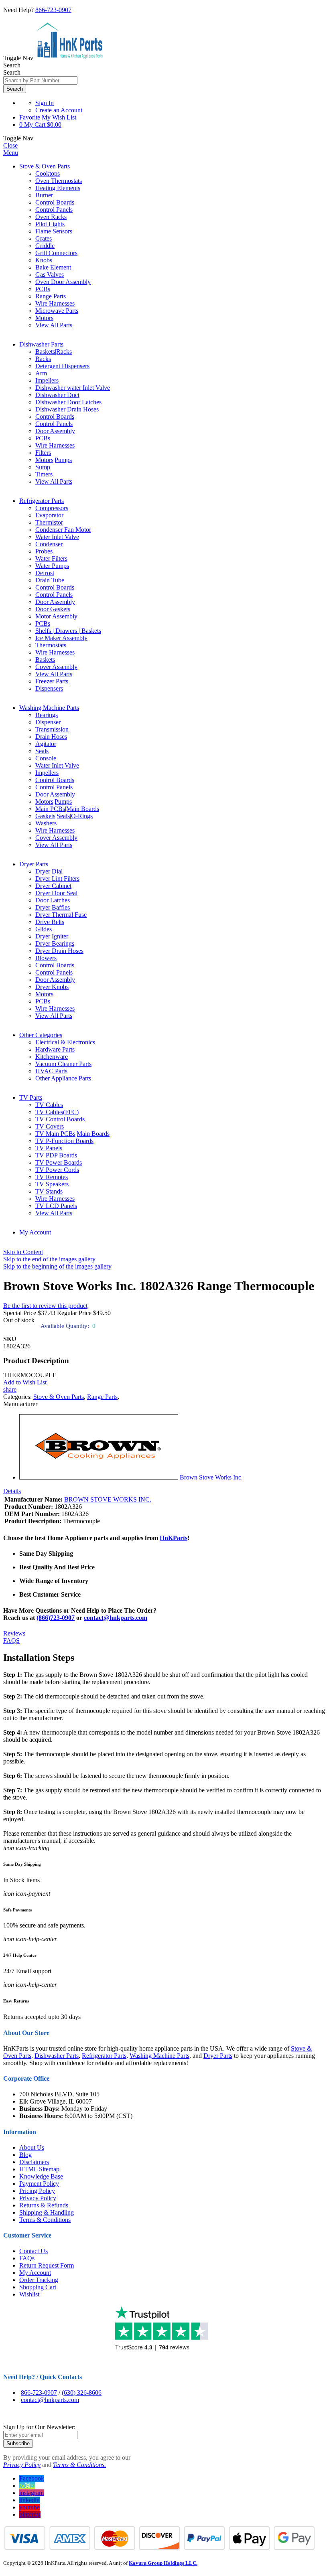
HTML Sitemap (39, 2169)
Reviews (14, 1633)
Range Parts (102, 1397)
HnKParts (174, 1538)
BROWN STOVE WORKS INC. (108, 1499)
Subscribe (18, 2443)
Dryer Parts (34, 864)
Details (12, 1491)
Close (10, 145)
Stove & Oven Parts (45, 166)
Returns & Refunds (44, 2205)
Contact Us (34, 2251)
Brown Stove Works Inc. (211, 1477)
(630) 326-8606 (82, 2393)
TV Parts (31, 1097)
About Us (32, 2147)
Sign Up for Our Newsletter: (39, 2427)
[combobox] (40, 80)
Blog (25, 2155)
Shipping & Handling (47, 2212)
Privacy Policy (38, 2198)
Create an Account (59, 110)
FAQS (11, 1641)
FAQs (27, 2258)
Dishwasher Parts (41, 344)
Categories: (18, 1397)
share (10, 1389)
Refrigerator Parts (42, 501)
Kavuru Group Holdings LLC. (163, 2563)
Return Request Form (47, 2265)
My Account (35, 1232)
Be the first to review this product (45, 1306)
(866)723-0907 (56, 1618)
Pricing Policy (37, 2191)
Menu (11, 153)
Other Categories (41, 1035)
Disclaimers (34, 2162)
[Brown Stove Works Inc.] (99, 1477)
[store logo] (69, 58)
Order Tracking (39, 2280)
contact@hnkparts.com (116, 1618)
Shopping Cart (38, 2287)
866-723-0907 (53, 10)
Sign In (45, 103)
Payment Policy (39, 2184)
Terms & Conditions (45, 2220)
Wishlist (29, 2294)
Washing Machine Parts (49, 708)
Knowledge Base (41, 2176)
